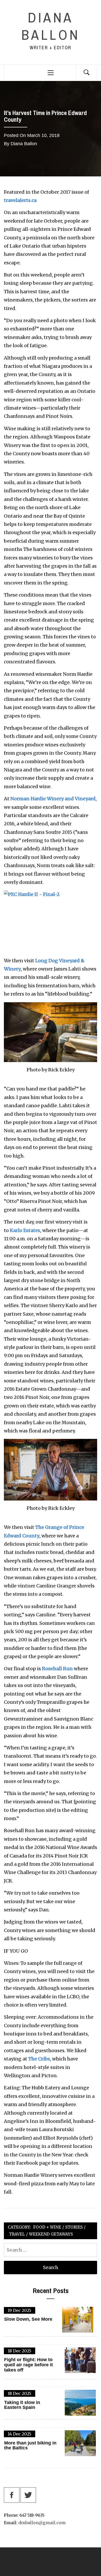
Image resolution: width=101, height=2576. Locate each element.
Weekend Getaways (51, 2234)
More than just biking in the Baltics (30, 2446)
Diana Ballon (51, 26)
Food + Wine (47, 2227)
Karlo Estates (25, 1230)
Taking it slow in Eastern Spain (22, 2405)
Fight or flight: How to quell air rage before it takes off (28, 2365)
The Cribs (39, 2059)
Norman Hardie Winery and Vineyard (53, 799)
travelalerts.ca (20, 200)
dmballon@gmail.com (42, 2523)
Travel (17, 2234)
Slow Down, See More (28, 2319)
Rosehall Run (57, 1669)
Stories (74, 2227)
